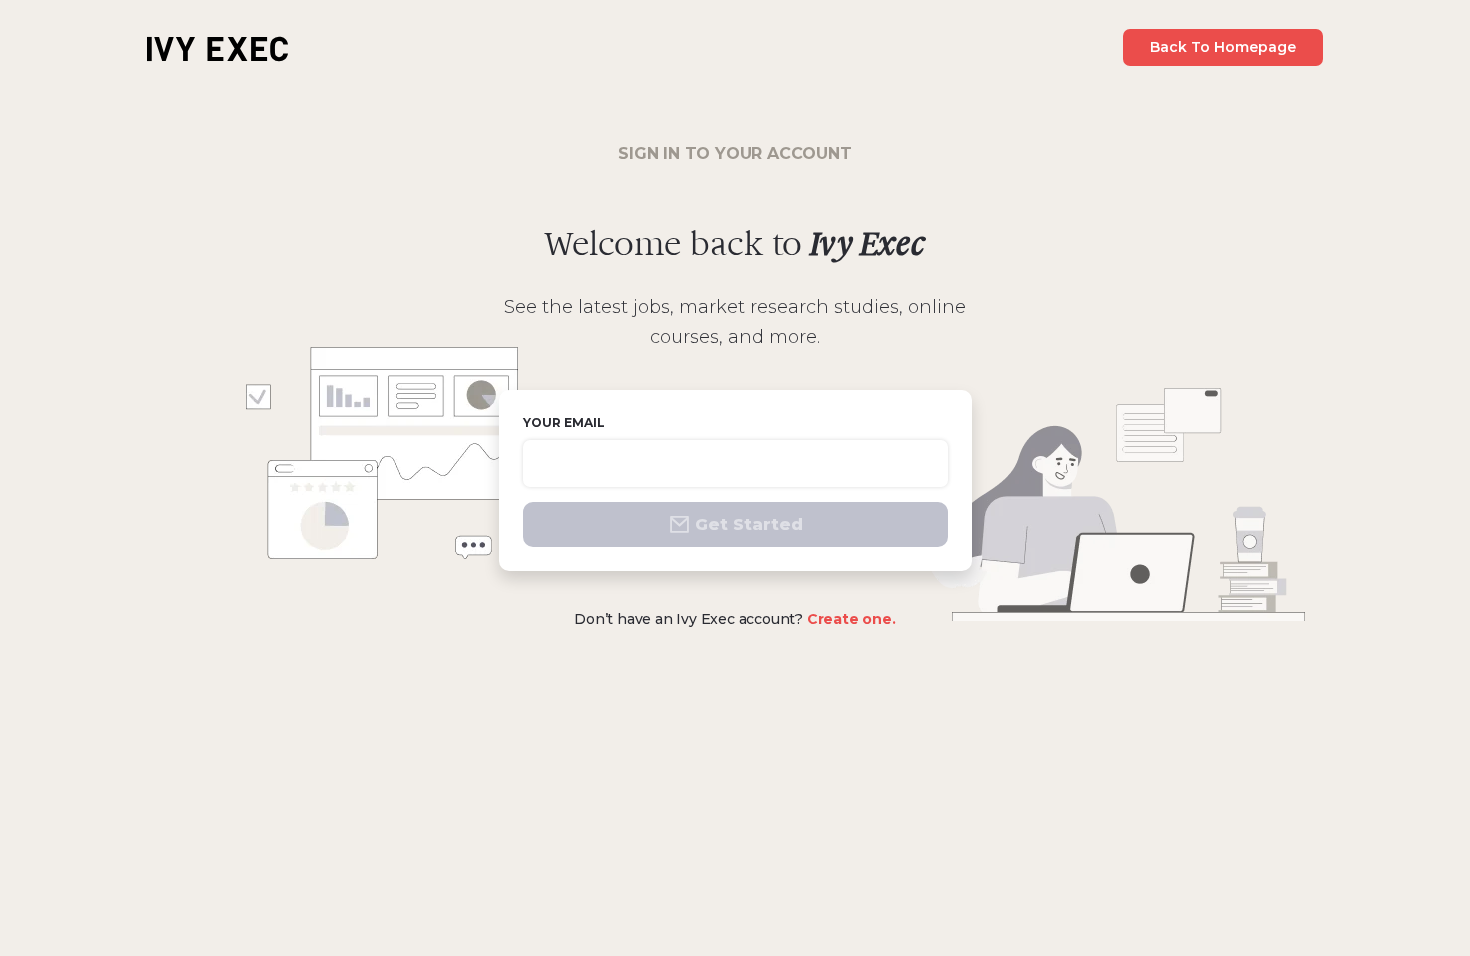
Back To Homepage (1223, 47)
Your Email (564, 422)
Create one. (851, 619)
